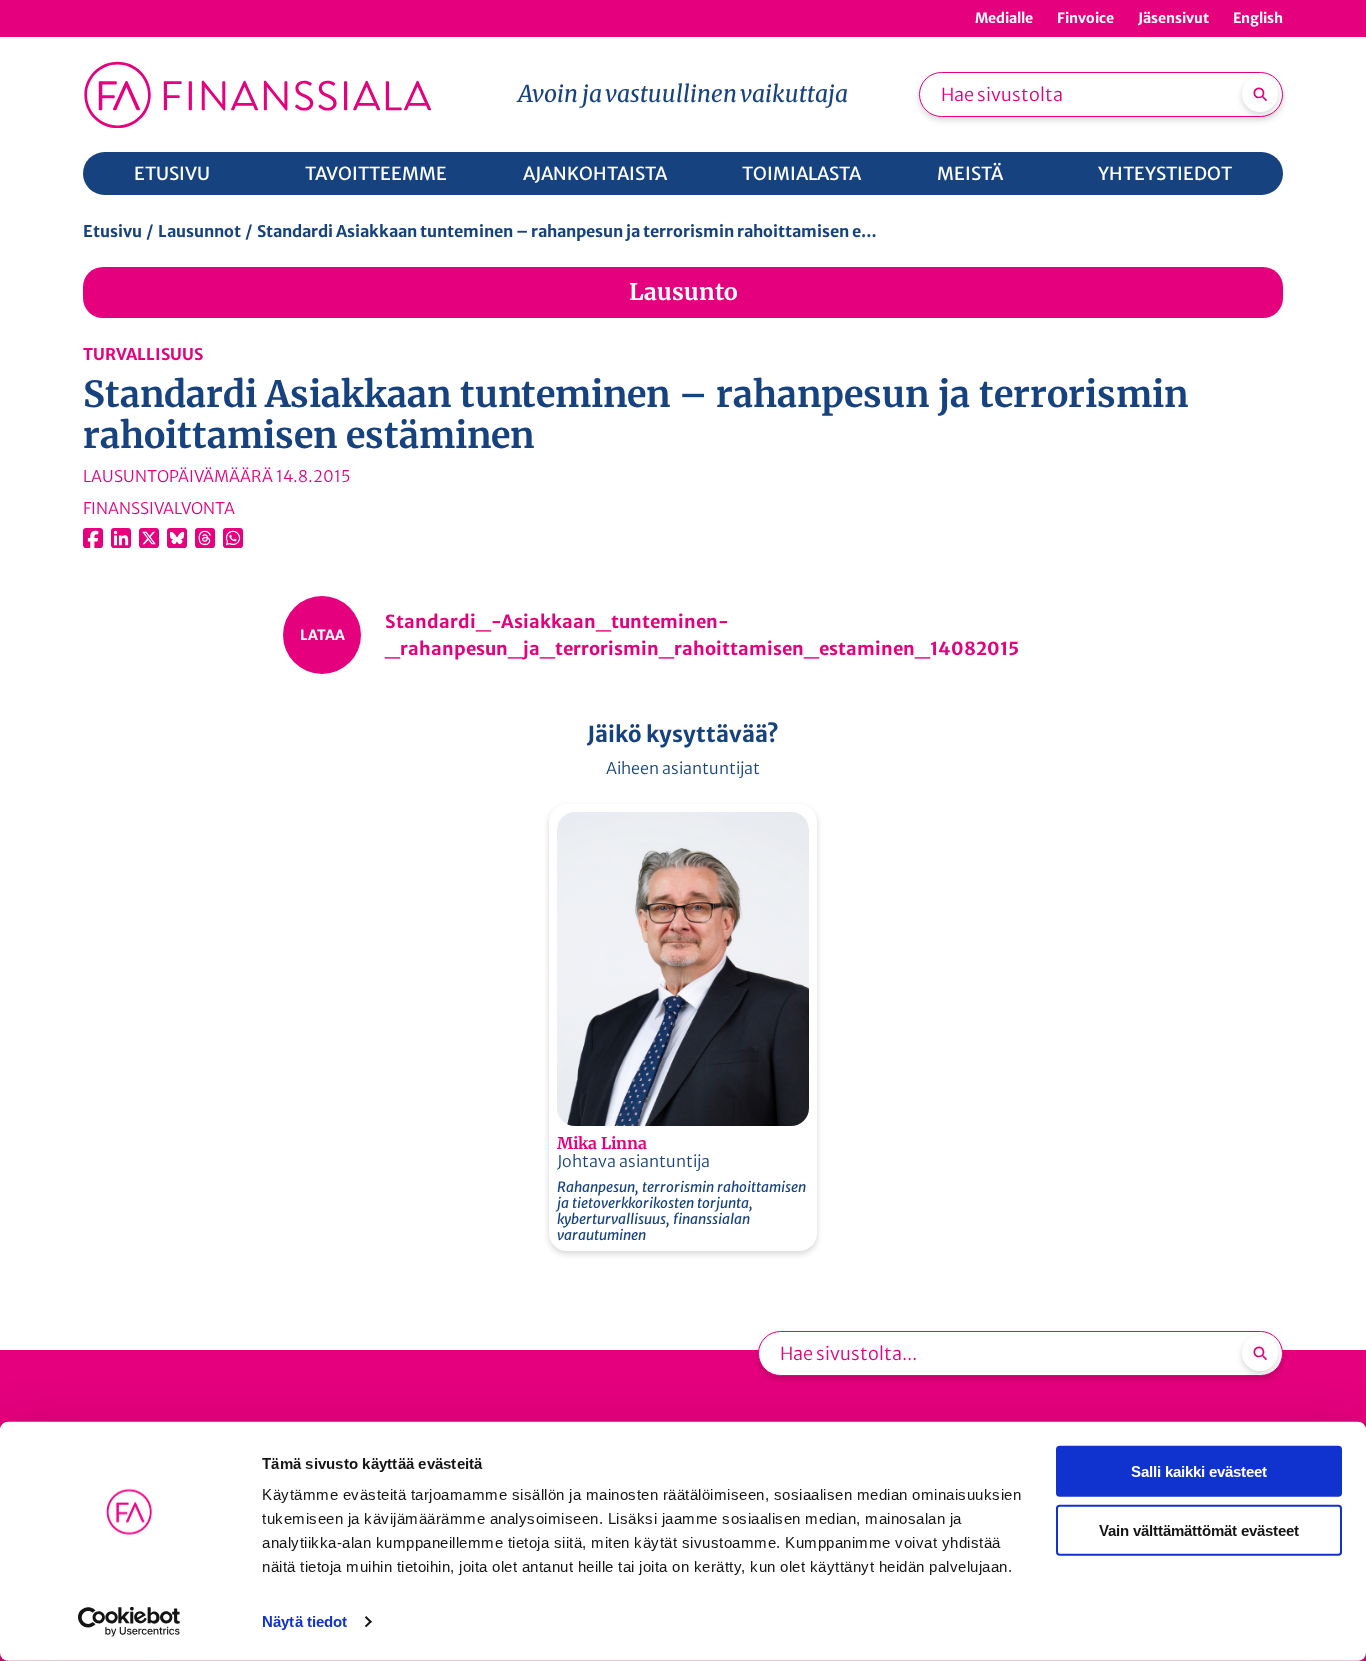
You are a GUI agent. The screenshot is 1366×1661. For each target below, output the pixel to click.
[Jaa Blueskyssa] (177, 538)
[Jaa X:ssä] (149, 538)
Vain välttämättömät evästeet (1199, 1529)
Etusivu (112, 231)
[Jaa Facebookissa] (93, 538)
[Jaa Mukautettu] (205, 538)
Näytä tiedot (304, 1621)
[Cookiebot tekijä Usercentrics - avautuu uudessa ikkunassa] (129, 1622)
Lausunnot (199, 231)
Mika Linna (602, 1143)
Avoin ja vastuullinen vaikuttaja (683, 93)
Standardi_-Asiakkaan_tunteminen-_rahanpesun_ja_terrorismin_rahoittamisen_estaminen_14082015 (702, 635)
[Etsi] (1260, 94)
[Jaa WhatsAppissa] (233, 538)
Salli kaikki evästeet (1199, 1471)
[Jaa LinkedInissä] (121, 538)
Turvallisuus (143, 354)
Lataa (322, 635)
